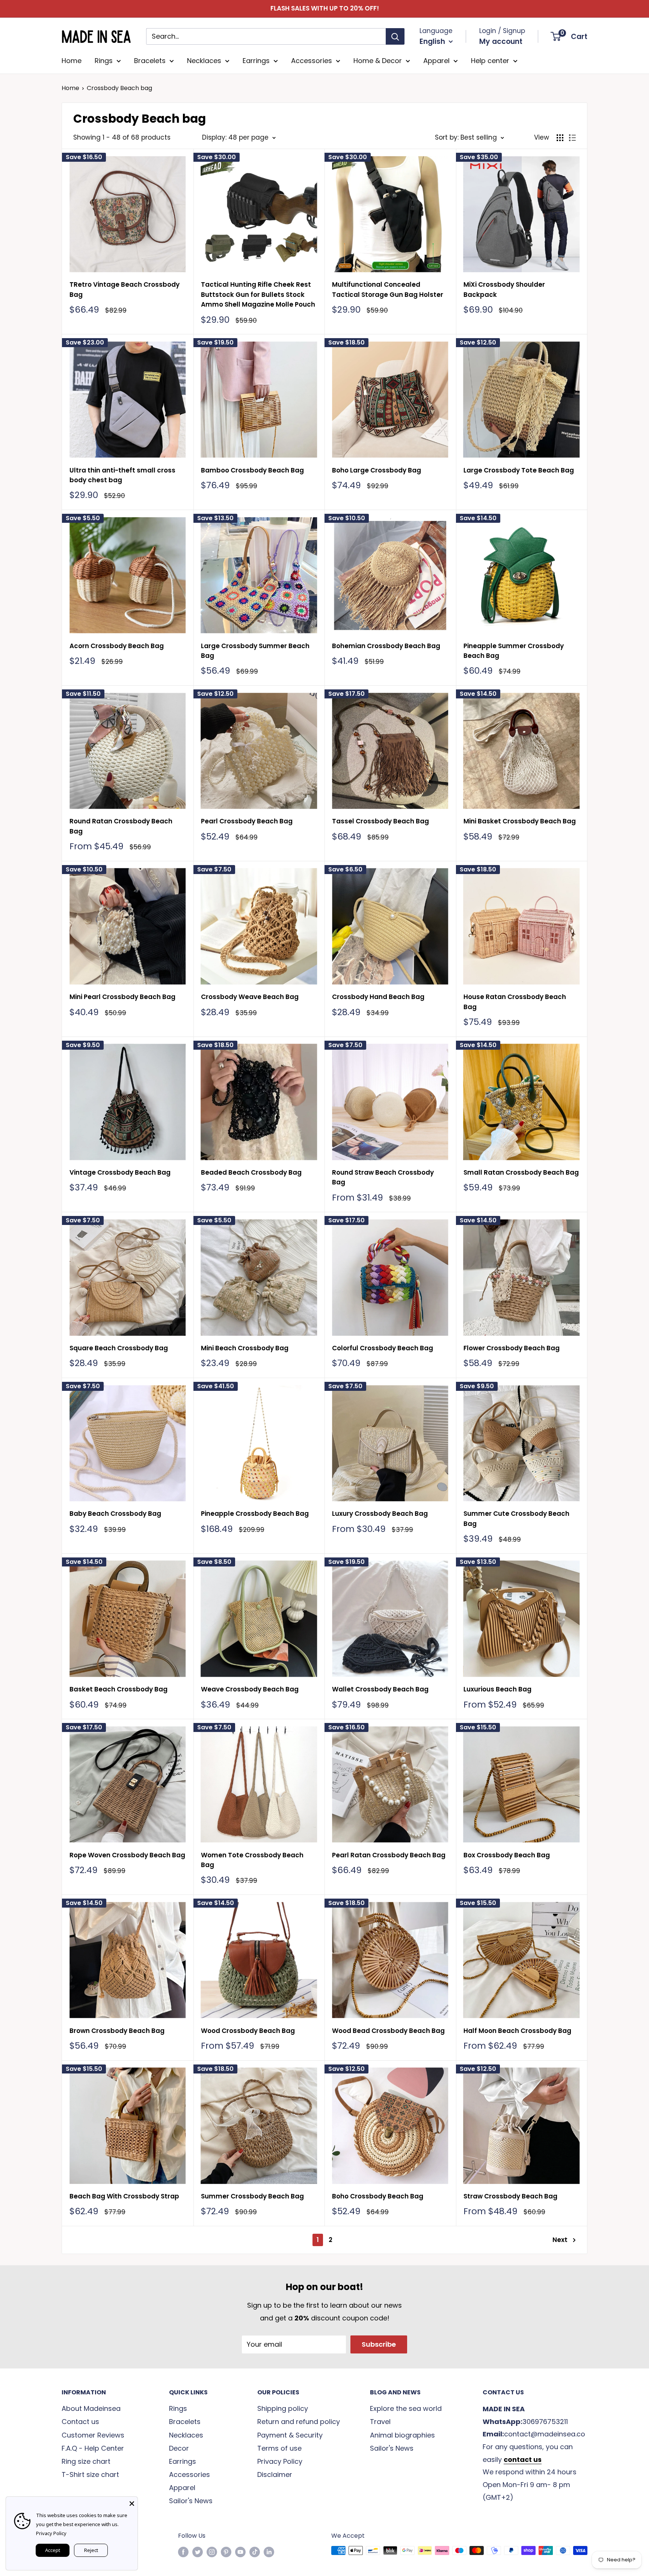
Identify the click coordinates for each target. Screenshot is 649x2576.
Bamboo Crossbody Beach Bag (252, 470)
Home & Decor (378, 61)
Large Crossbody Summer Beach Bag (255, 651)
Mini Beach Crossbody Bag (245, 1348)
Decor (179, 2448)
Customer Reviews (93, 2435)
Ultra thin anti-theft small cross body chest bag (122, 475)
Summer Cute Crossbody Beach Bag (516, 1518)
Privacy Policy (280, 2461)
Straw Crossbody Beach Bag (510, 2196)
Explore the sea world (406, 2408)
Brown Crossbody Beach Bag (117, 2031)
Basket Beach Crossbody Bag (118, 1689)
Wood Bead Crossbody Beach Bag (388, 2031)
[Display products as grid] (560, 138)
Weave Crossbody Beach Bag (250, 1689)
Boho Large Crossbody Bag (377, 470)
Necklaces (204, 61)
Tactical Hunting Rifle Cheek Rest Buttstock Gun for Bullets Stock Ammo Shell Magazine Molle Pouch (258, 294)
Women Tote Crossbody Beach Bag (252, 1860)
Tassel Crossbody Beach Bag (380, 821)
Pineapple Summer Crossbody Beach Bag (514, 651)
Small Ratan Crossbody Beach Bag (521, 1172)
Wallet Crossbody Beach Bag (380, 1689)
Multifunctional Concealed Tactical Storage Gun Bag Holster (388, 289)
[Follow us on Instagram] (212, 2552)
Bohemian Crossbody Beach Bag (386, 646)
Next (560, 2240)
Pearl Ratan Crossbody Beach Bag (389, 1855)
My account (501, 41)
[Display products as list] (572, 138)
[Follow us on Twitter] (198, 2552)
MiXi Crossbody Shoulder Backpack (504, 289)
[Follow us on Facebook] (183, 2552)
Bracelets (150, 61)
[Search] (395, 36)
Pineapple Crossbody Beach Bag (255, 1514)
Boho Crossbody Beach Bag (378, 2196)
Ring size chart (86, 2461)
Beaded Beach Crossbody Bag (251, 1172)
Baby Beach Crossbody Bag (115, 1514)
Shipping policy (283, 2408)
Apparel (436, 61)
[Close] (132, 2502)
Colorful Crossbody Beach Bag (383, 1348)
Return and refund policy (299, 2422)
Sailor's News (191, 2501)
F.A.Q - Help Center (93, 2448)
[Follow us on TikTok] (255, 2552)
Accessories (312, 61)
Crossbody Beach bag (119, 88)
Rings (104, 61)
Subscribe (379, 2344)
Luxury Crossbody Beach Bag (380, 1514)
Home (72, 61)
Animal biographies (402, 2435)
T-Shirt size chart (90, 2474)
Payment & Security (290, 2435)
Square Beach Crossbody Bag (119, 1348)
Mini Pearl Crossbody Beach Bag (122, 997)
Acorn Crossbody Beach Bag (117, 646)
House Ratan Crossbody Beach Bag (515, 1002)
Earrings (256, 61)
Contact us (80, 2422)
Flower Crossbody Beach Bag (512, 1348)
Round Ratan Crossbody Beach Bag (121, 826)
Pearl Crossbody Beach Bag (247, 821)
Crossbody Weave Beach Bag (250, 997)
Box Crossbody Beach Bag (507, 1855)
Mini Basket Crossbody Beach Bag (520, 821)
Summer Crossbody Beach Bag (252, 2196)
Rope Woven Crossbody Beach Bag (127, 1855)
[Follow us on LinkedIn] (269, 2552)
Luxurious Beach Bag (497, 1689)
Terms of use (279, 2448)
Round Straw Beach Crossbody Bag (383, 1177)
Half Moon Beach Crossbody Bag (517, 2031)
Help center (490, 61)
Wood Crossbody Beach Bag (248, 2031)
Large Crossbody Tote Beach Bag (519, 470)
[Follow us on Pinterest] (226, 2552)
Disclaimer (275, 2474)
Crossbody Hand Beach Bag (378, 997)
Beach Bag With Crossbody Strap (124, 2196)
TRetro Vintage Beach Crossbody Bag (125, 289)
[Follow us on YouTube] (240, 2552)
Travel (380, 2422)
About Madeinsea (91, 2408)
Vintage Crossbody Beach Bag (120, 1172)
